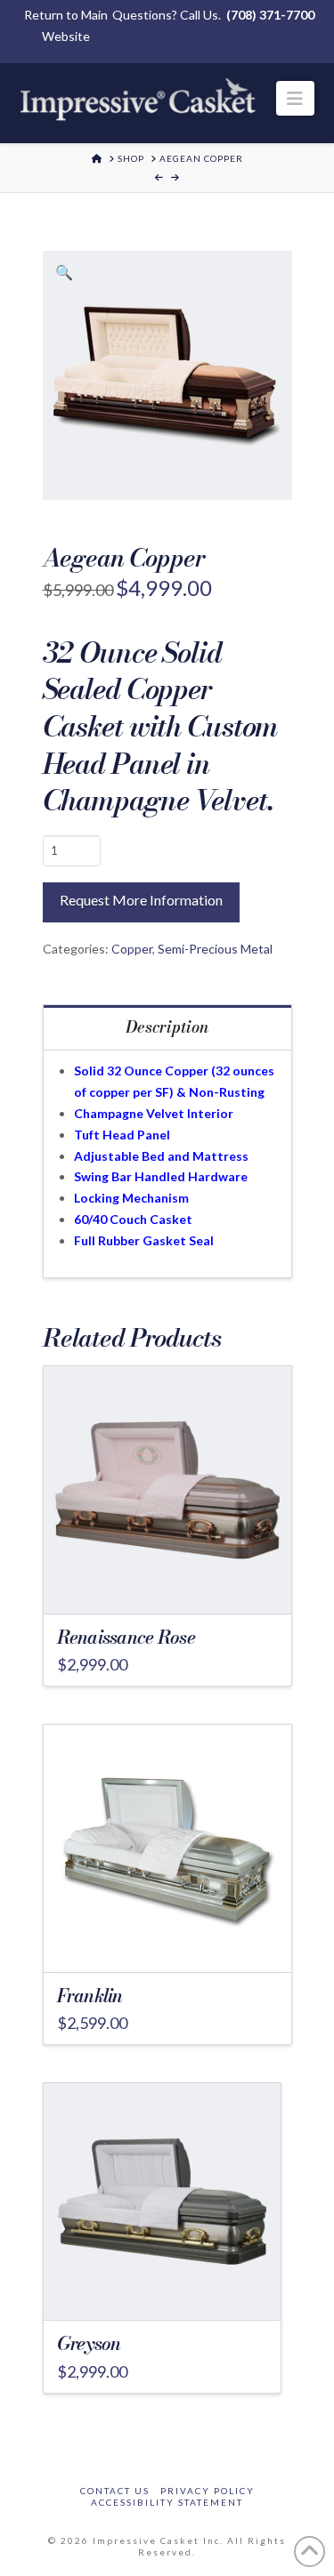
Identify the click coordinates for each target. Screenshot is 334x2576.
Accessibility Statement (167, 2502)
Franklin (90, 1996)
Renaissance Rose (126, 1637)
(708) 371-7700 (270, 15)
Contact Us (115, 2491)
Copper (132, 949)
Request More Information (141, 900)
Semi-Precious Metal (215, 949)
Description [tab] (167, 1027)
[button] (295, 98)
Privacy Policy (208, 2491)
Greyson (89, 2343)
